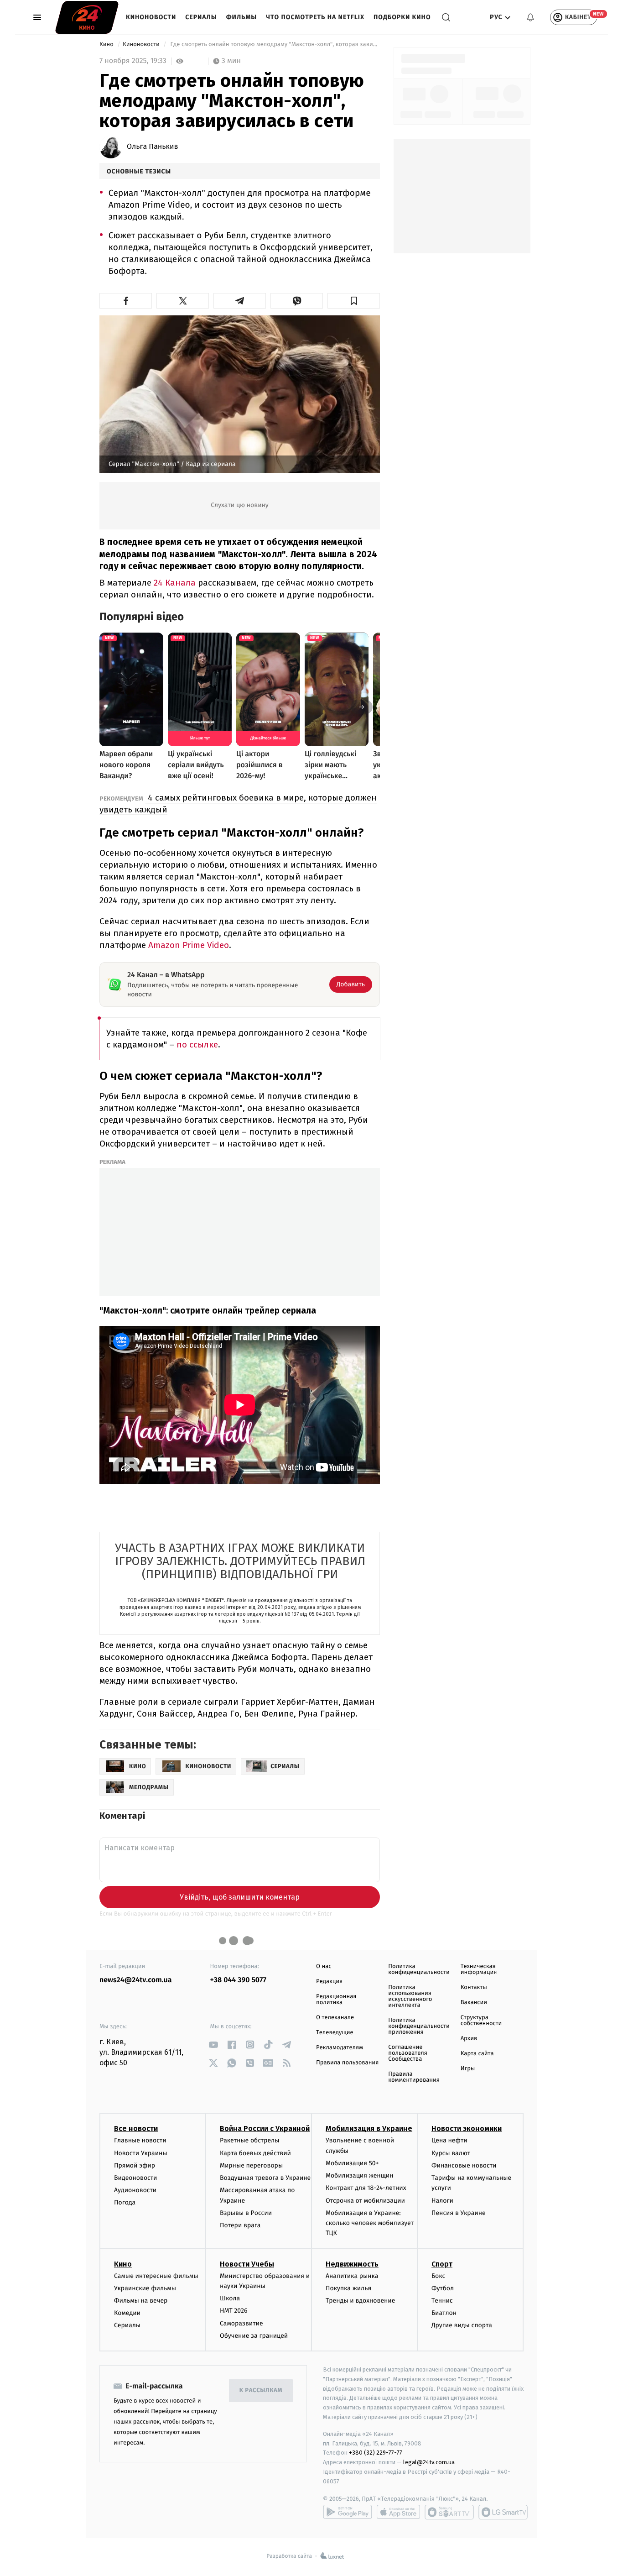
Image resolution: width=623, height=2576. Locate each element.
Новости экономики (467, 2128)
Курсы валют (451, 2153)
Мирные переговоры (251, 2165)
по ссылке (197, 1045)
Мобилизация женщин (360, 2175)
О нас (324, 1966)
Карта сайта (477, 2054)
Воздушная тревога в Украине (265, 2178)
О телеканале (335, 2018)
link (214, 2045)
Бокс (438, 2276)
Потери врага (240, 2225)
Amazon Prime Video (189, 945)
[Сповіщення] (530, 17)
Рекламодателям (340, 2048)
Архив (469, 2039)
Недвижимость (352, 2264)
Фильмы (242, 17)
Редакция (329, 1982)
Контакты (474, 1987)
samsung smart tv (503, 2512)
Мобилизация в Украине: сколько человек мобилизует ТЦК (370, 2223)
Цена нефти (449, 2140)
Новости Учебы (247, 2264)
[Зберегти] (354, 301)
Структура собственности (481, 2021)
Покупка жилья (348, 2288)
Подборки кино (402, 17)
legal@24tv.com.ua (429, 2462)
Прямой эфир (135, 2165)
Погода (125, 2202)
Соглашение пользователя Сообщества (408, 2053)
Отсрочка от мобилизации (365, 2201)
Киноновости (151, 17)
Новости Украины (141, 2153)
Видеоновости (136, 2178)
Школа (230, 2298)
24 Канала (175, 583)
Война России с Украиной (265, 2128)
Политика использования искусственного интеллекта (410, 1996)
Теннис (442, 2301)
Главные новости (140, 2140)
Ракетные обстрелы (249, 2140)
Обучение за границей (254, 2336)
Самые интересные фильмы (156, 2276)
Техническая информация (479, 1969)
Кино (107, 45)
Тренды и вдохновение (360, 2301)
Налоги (442, 2201)
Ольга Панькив (153, 147)
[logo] (87, 17)
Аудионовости (135, 2190)
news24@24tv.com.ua (136, 1980)
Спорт (442, 2264)
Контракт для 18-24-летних (366, 2188)
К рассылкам (261, 2390)
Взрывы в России (246, 2213)
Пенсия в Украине (459, 2213)
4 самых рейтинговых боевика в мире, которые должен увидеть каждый (238, 804)
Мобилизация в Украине (369, 2128)
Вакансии (474, 2003)
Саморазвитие (241, 2323)
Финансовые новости (464, 2165)
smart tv (449, 2512)
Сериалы (201, 17)
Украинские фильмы (145, 2288)
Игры (468, 2069)
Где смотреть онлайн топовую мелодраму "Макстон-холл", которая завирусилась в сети (274, 45)
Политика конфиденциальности (419, 1969)
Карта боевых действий (255, 2153)
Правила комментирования (414, 2077)
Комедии (127, 2313)
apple (398, 2512)
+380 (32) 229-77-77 (376, 2453)
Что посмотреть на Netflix (315, 17)
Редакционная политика (336, 2000)
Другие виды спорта (462, 2325)
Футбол (443, 2288)
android (348, 2512)
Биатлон (444, 2313)
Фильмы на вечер (141, 2301)
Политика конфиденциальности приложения (419, 2026)
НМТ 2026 (234, 2311)
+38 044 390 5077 (238, 1980)
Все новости (136, 2128)
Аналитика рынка (352, 2276)
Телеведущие (335, 2033)
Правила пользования (347, 2063)
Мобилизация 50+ (352, 2163)
